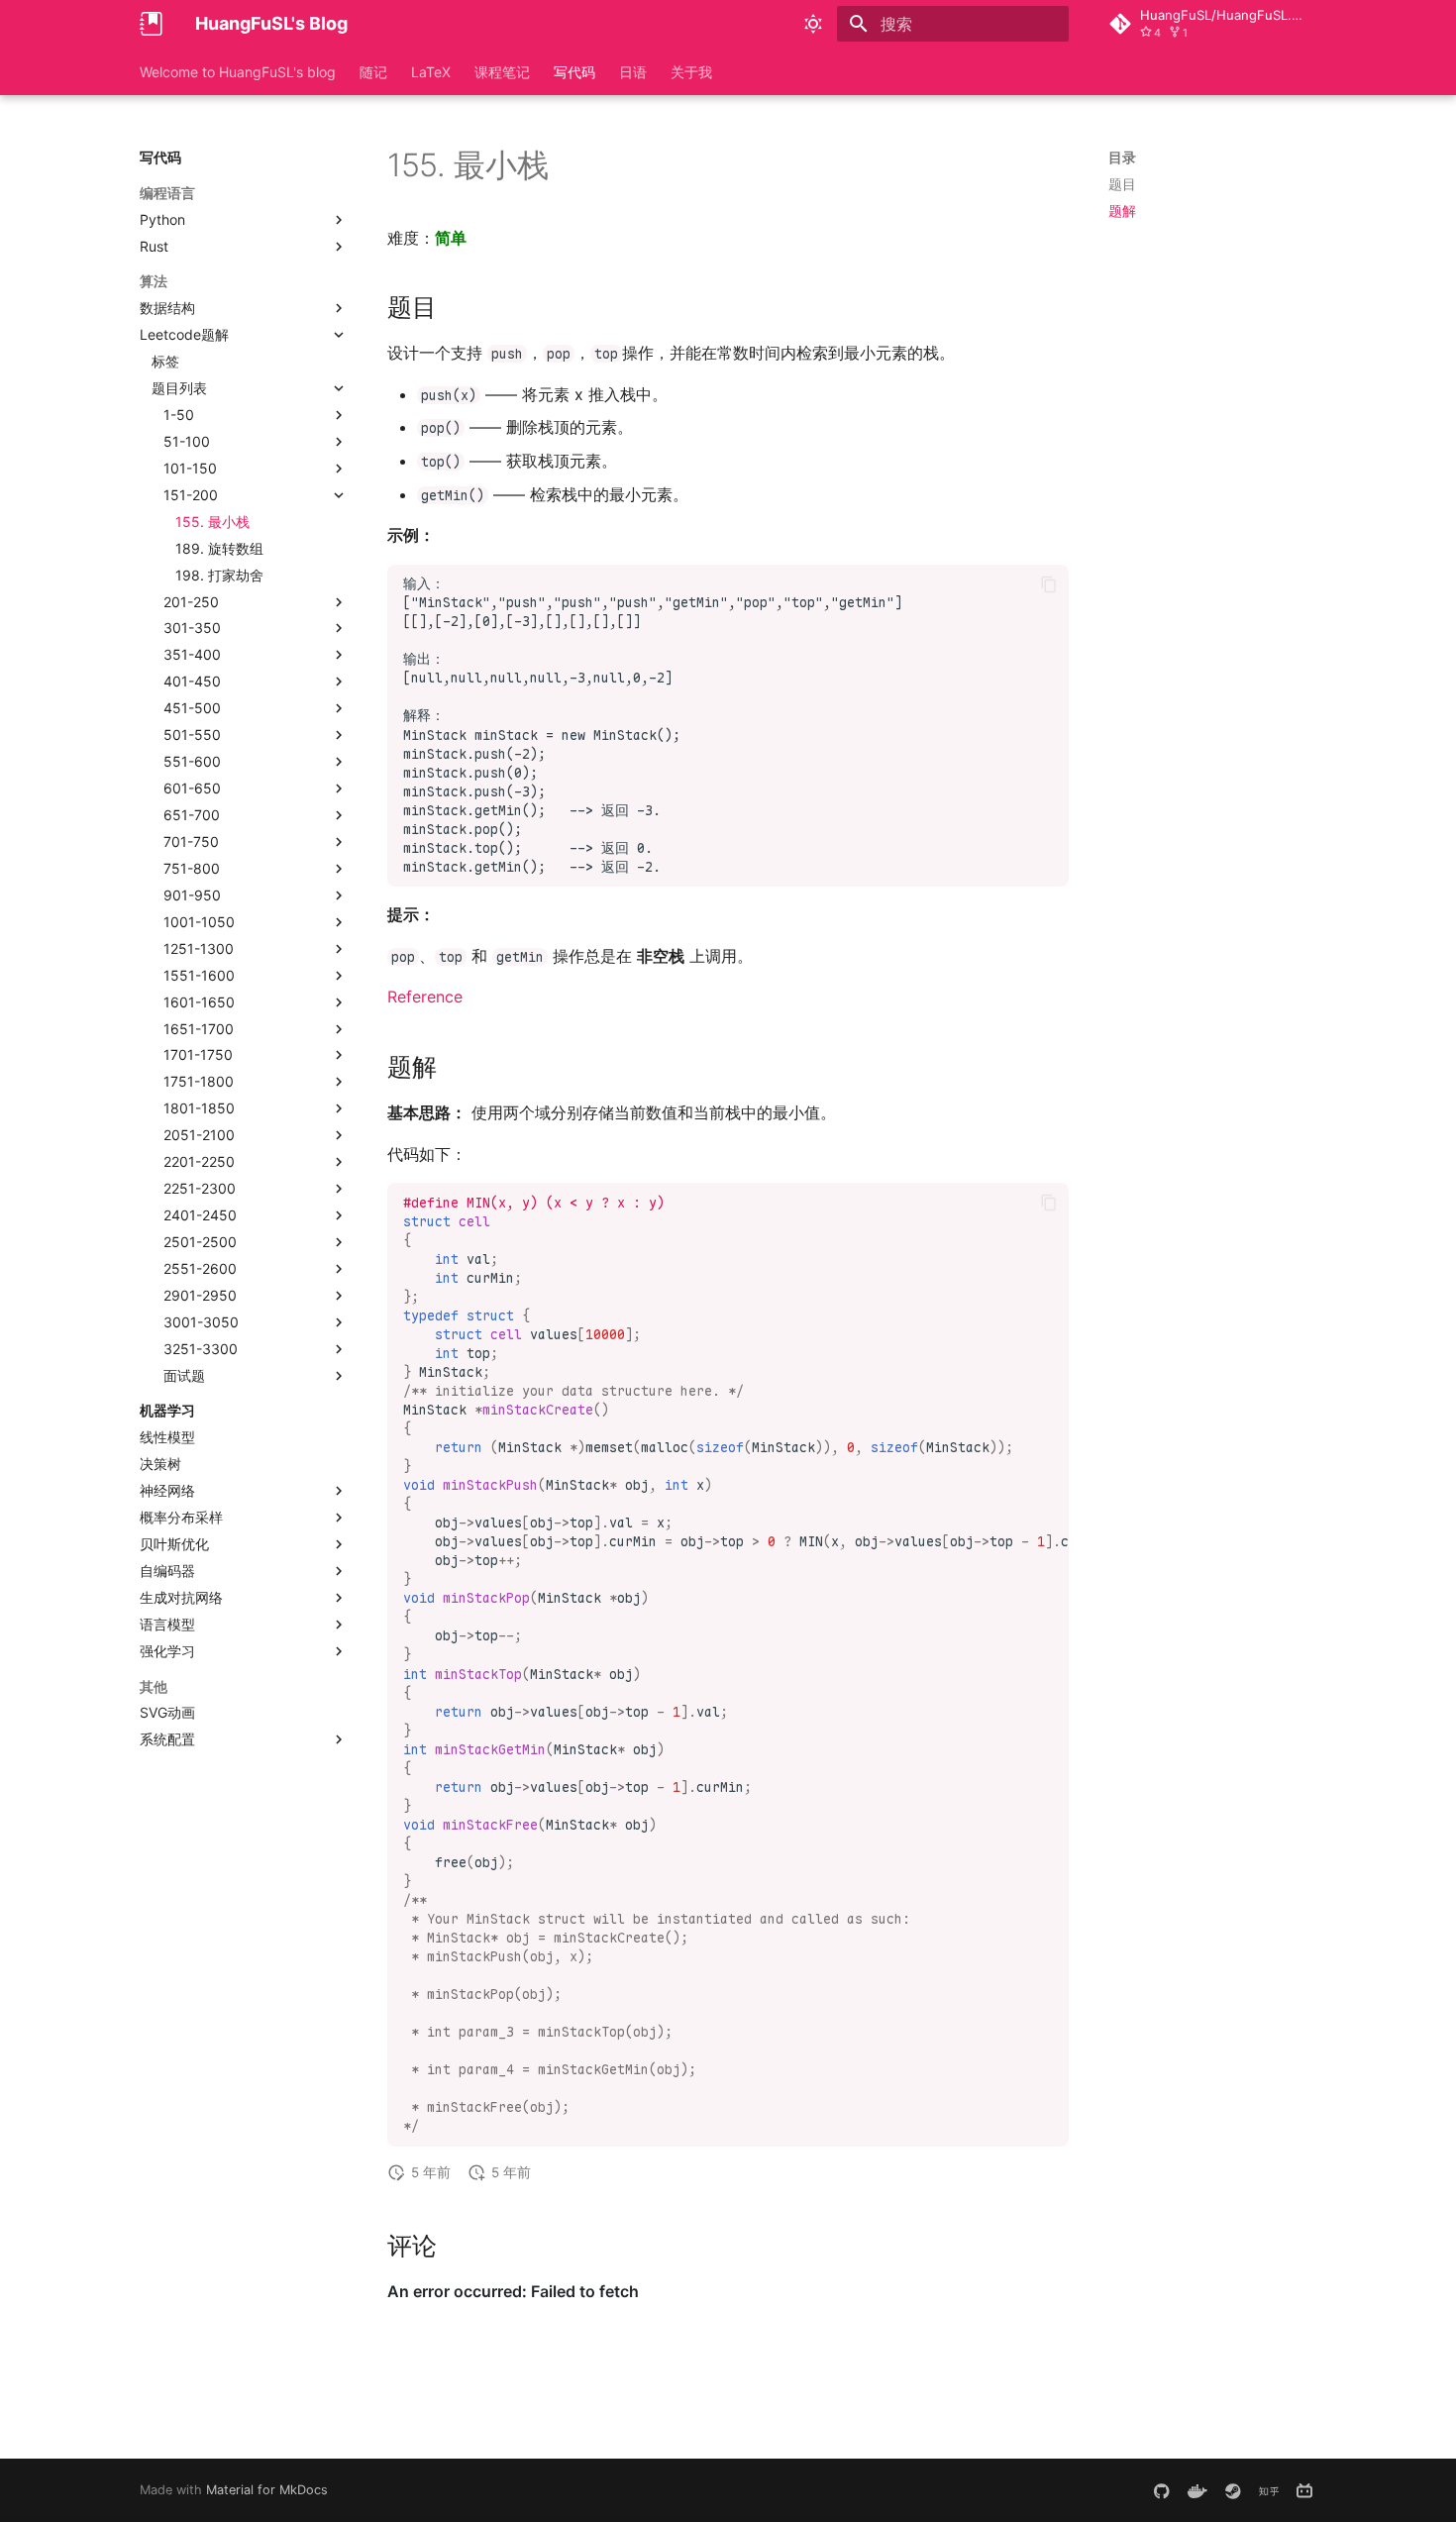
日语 (633, 72)
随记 (373, 72)
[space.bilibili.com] (1304, 2490)
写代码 (574, 72)
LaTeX (431, 72)
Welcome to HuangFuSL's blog (238, 72)
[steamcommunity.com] (1233, 2490)
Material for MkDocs (267, 2490)
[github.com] (1162, 2490)
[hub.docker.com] (1197, 2490)
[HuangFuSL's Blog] (152, 24)
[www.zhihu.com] (1269, 2490)
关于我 (691, 72)
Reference (425, 997)
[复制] (1049, 584)
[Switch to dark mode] (813, 24)
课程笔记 (502, 72)
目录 (1122, 157)
